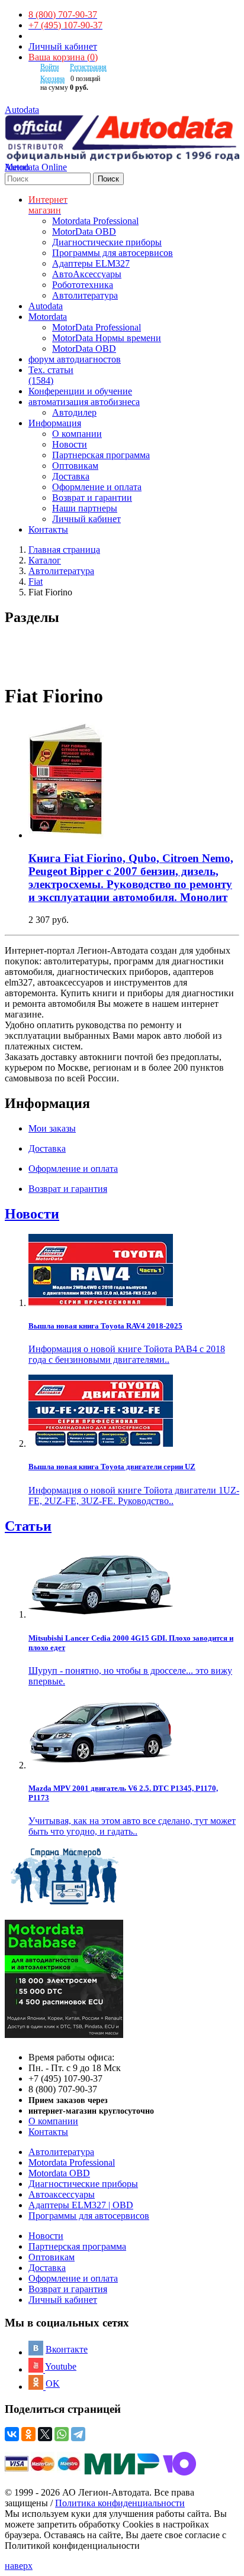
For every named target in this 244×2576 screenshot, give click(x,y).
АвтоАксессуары (87, 274)
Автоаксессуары (62, 2194)
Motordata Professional (95, 221)
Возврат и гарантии (92, 498)
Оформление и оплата (97, 487)
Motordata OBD (59, 2173)
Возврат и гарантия (68, 2289)
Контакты (48, 2132)
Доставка (71, 476)
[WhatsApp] (62, 2434)
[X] (45, 2434)
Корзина (52, 79)
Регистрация (88, 67)
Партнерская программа (101, 455)
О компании (77, 434)
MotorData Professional (97, 327)
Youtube (61, 2366)
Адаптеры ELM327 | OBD (81, 2205)
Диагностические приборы (107, 242)
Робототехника (83, 285)
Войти (49, 67)
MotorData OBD (84, 231)
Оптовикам (75, 466)
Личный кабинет (63, 46)
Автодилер (74, 412)
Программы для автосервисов (113, 253)
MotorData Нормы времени (107, 338)
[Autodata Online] (122, 139)
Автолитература (85, 295)
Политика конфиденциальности (120, 2503)
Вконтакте (67, 2349)
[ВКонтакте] (12, 2434)
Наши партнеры (85, 508)
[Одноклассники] (28, 2434)
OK (53, 2384)
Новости (70, 444)
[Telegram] (78, 2434)
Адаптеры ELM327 (91, 263)
